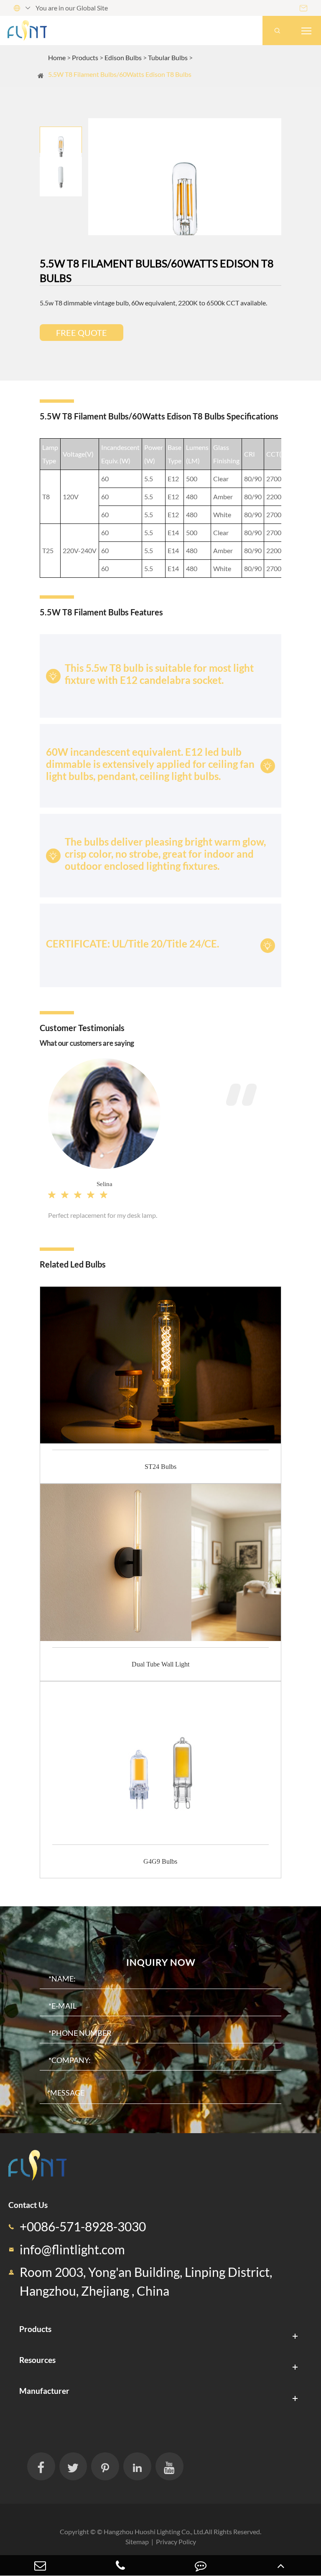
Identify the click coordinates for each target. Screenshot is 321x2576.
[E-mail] (40, 2565)
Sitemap (137, 2542)
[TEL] (120, 2565)
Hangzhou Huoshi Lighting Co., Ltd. (154, 2532)
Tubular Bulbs (168, 57)
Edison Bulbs (123, 57)
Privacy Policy (176, 2542)
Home (57, 57)
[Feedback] (201, 2565)
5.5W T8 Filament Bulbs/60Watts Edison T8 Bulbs (120, 74)
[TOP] (281, 2565)
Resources (37, 2360)
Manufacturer (44, 2391)
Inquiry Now (161, 1962)
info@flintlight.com (72, 2250)
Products (85, 57)
